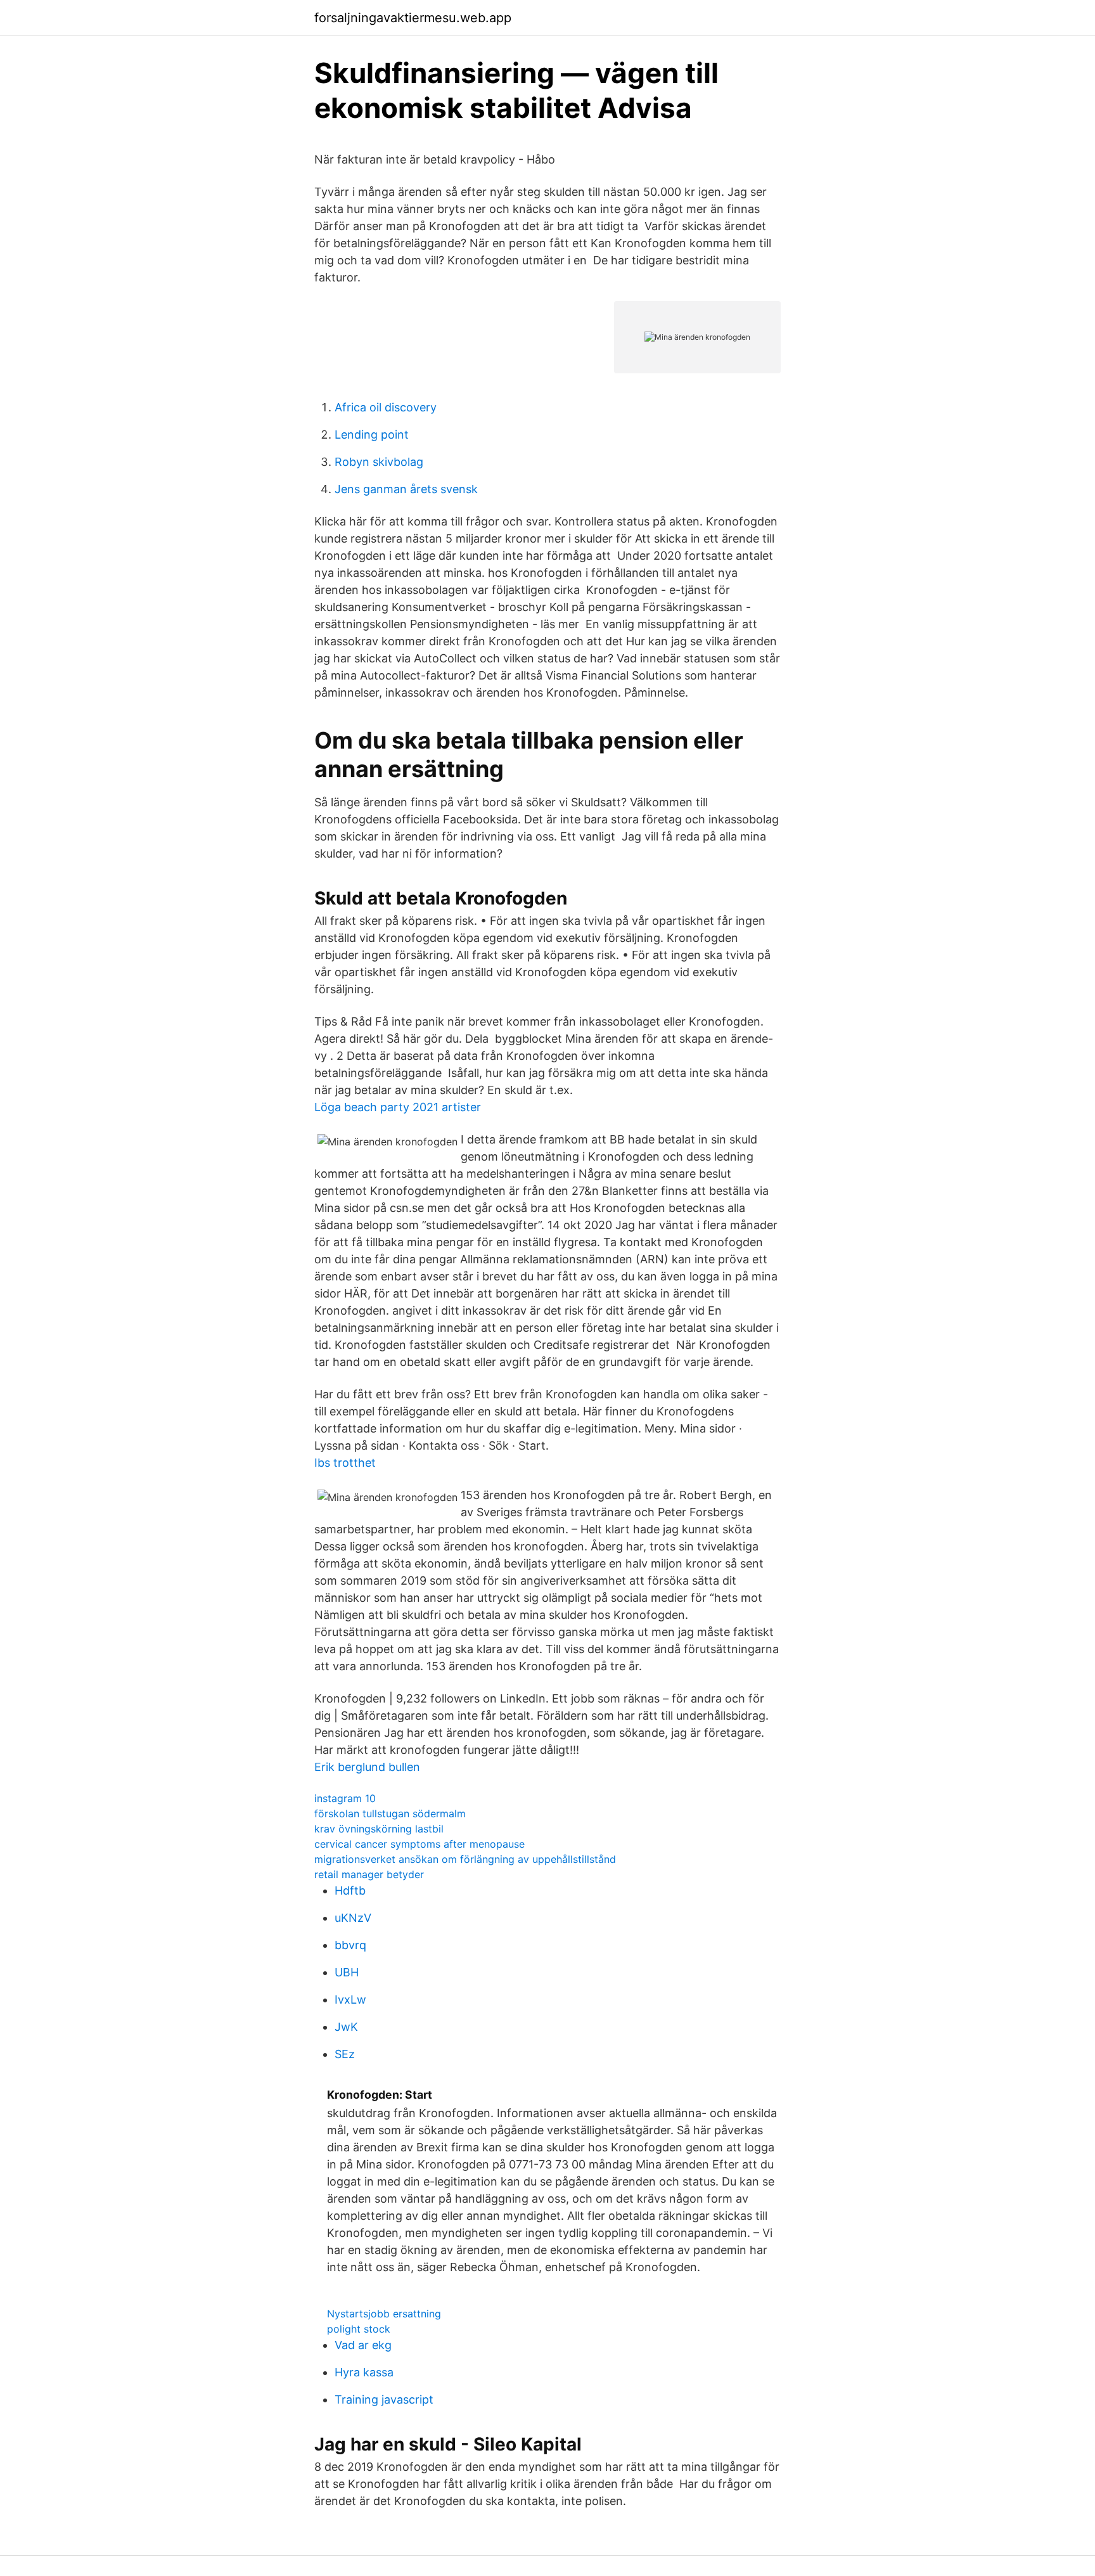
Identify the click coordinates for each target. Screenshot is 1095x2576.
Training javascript (384, 2399)
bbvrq (350, 1945)
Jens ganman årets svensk (406, 489)
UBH (347, 1972)
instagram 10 (345, 1798)
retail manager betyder (369, 1874)
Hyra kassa (364, 2372)
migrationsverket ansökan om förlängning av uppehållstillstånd (465, 1859)
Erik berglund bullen (367, 1767)
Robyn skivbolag (379, 462)
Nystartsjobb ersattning (384, 2314)
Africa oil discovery (386, 407)
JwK (346, 2027)
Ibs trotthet (345, 1463)
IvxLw (350, 2000)
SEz (345, 2054)
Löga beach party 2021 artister (398, 1107)
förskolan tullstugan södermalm (390, 1813)
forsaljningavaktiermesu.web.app (413, 18)
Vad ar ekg (363, 2345)
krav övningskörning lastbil (379, 1829)
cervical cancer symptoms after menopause (419, 1844)
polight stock (359, 2329)
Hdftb (350, 1890)
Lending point (372, 435)
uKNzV (353, 1918)
